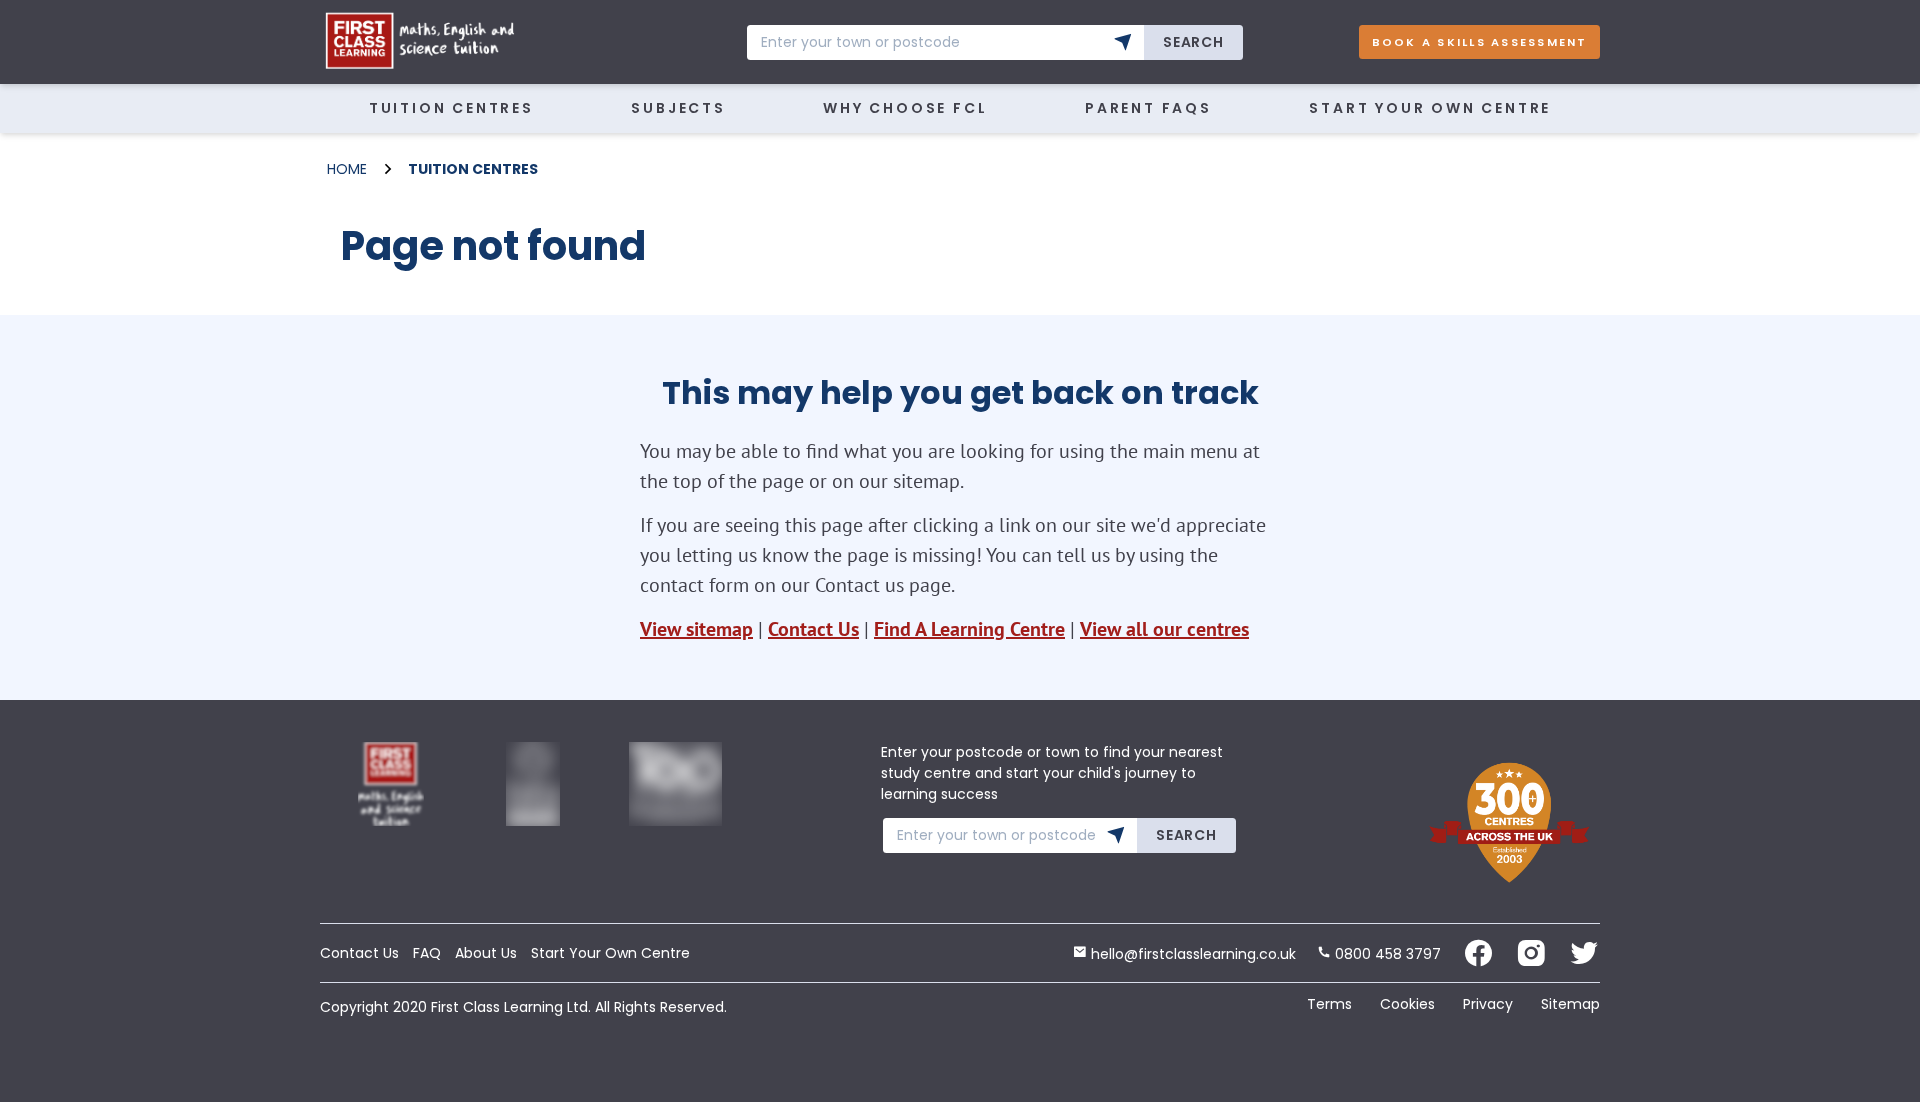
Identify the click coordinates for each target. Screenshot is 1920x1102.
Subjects (678, 108)
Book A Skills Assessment (1480, 42)
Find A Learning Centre (969, 629)
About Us (486, 953)
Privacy (1488, 1004)
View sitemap (696, 629)
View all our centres (1164, 629)
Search (1193, 42)
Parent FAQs (1148, 108)
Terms (1329, 1004)
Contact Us (813, 629)
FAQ (427, 953)
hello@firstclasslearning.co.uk (1191, 954)
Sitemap (1570, 1004)
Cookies (1407, 1004)
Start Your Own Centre (1430, 108)
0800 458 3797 (1386, 954)
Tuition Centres (451, 108)
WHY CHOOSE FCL (905, 108)
